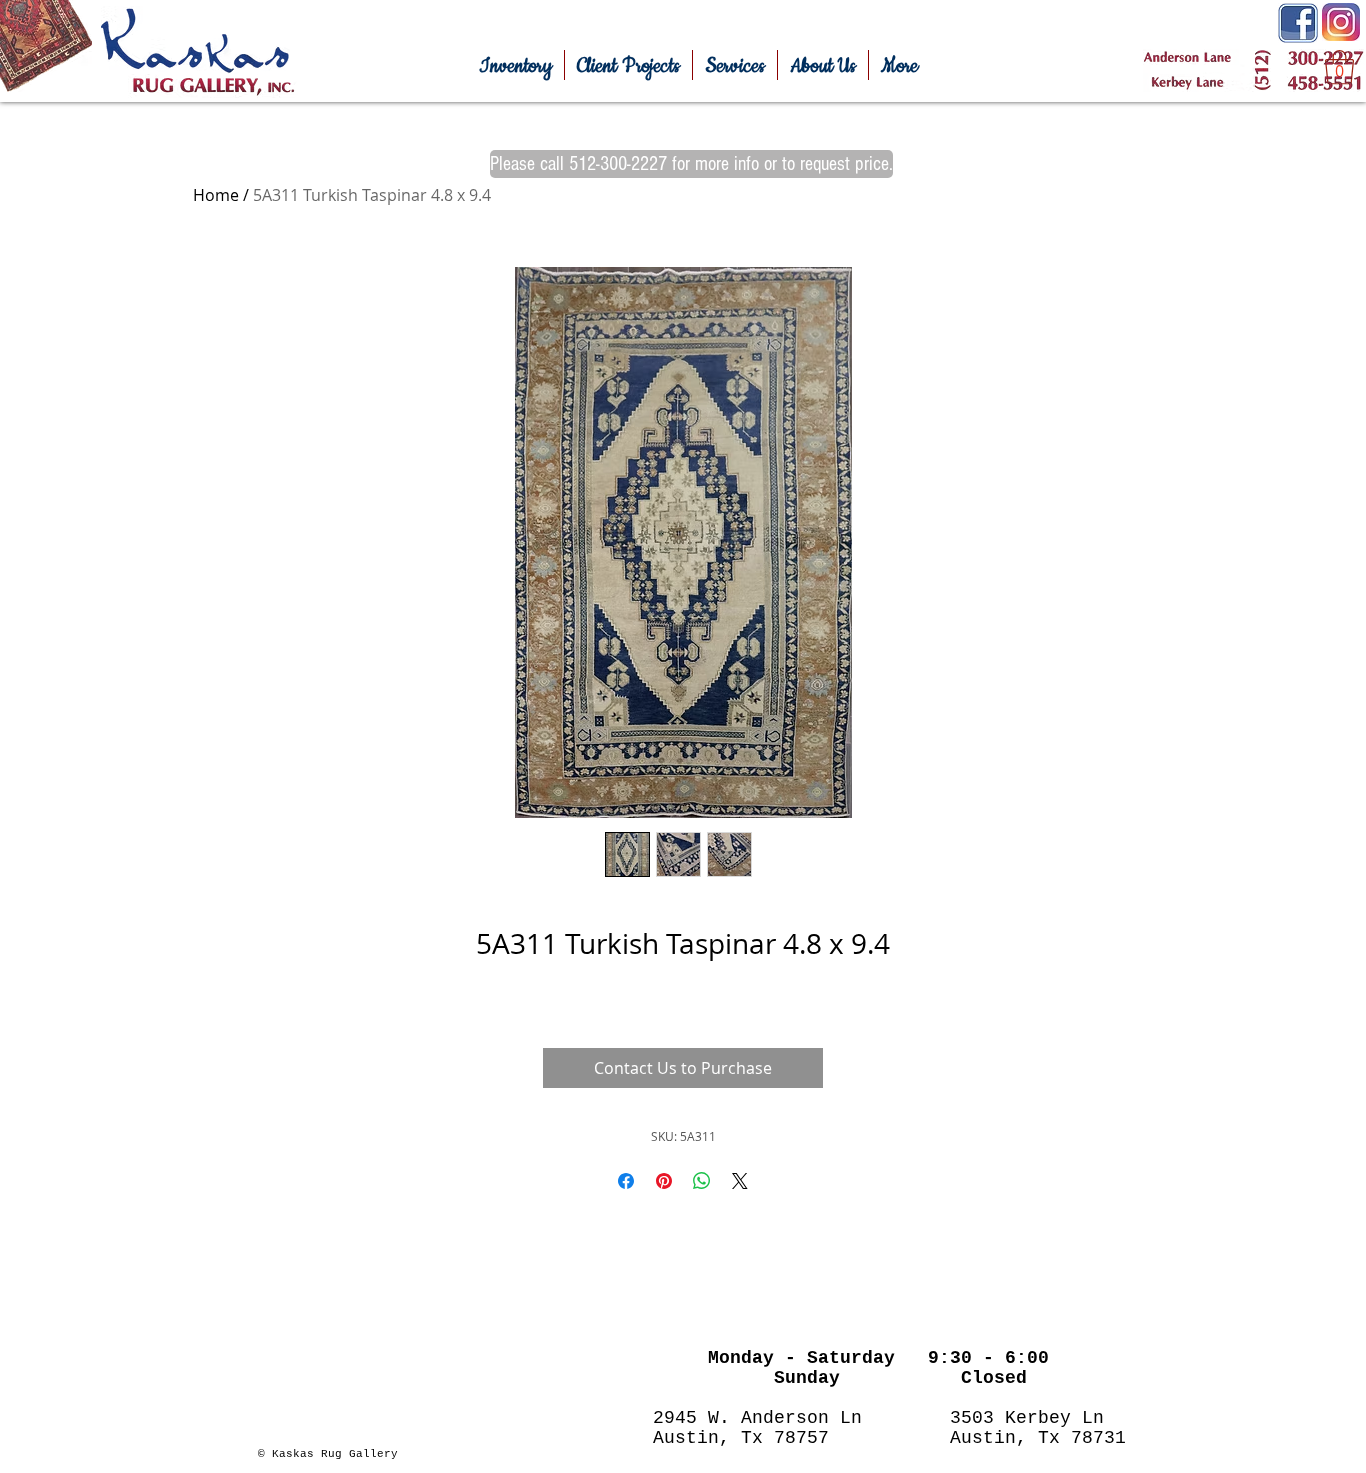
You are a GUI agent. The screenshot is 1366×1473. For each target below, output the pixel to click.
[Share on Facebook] (626, 1181)
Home (216, 195)
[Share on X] (740, 1181)
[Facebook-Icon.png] (1298, 23)
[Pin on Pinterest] (664, 1181)
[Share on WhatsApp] (702, 1181)
